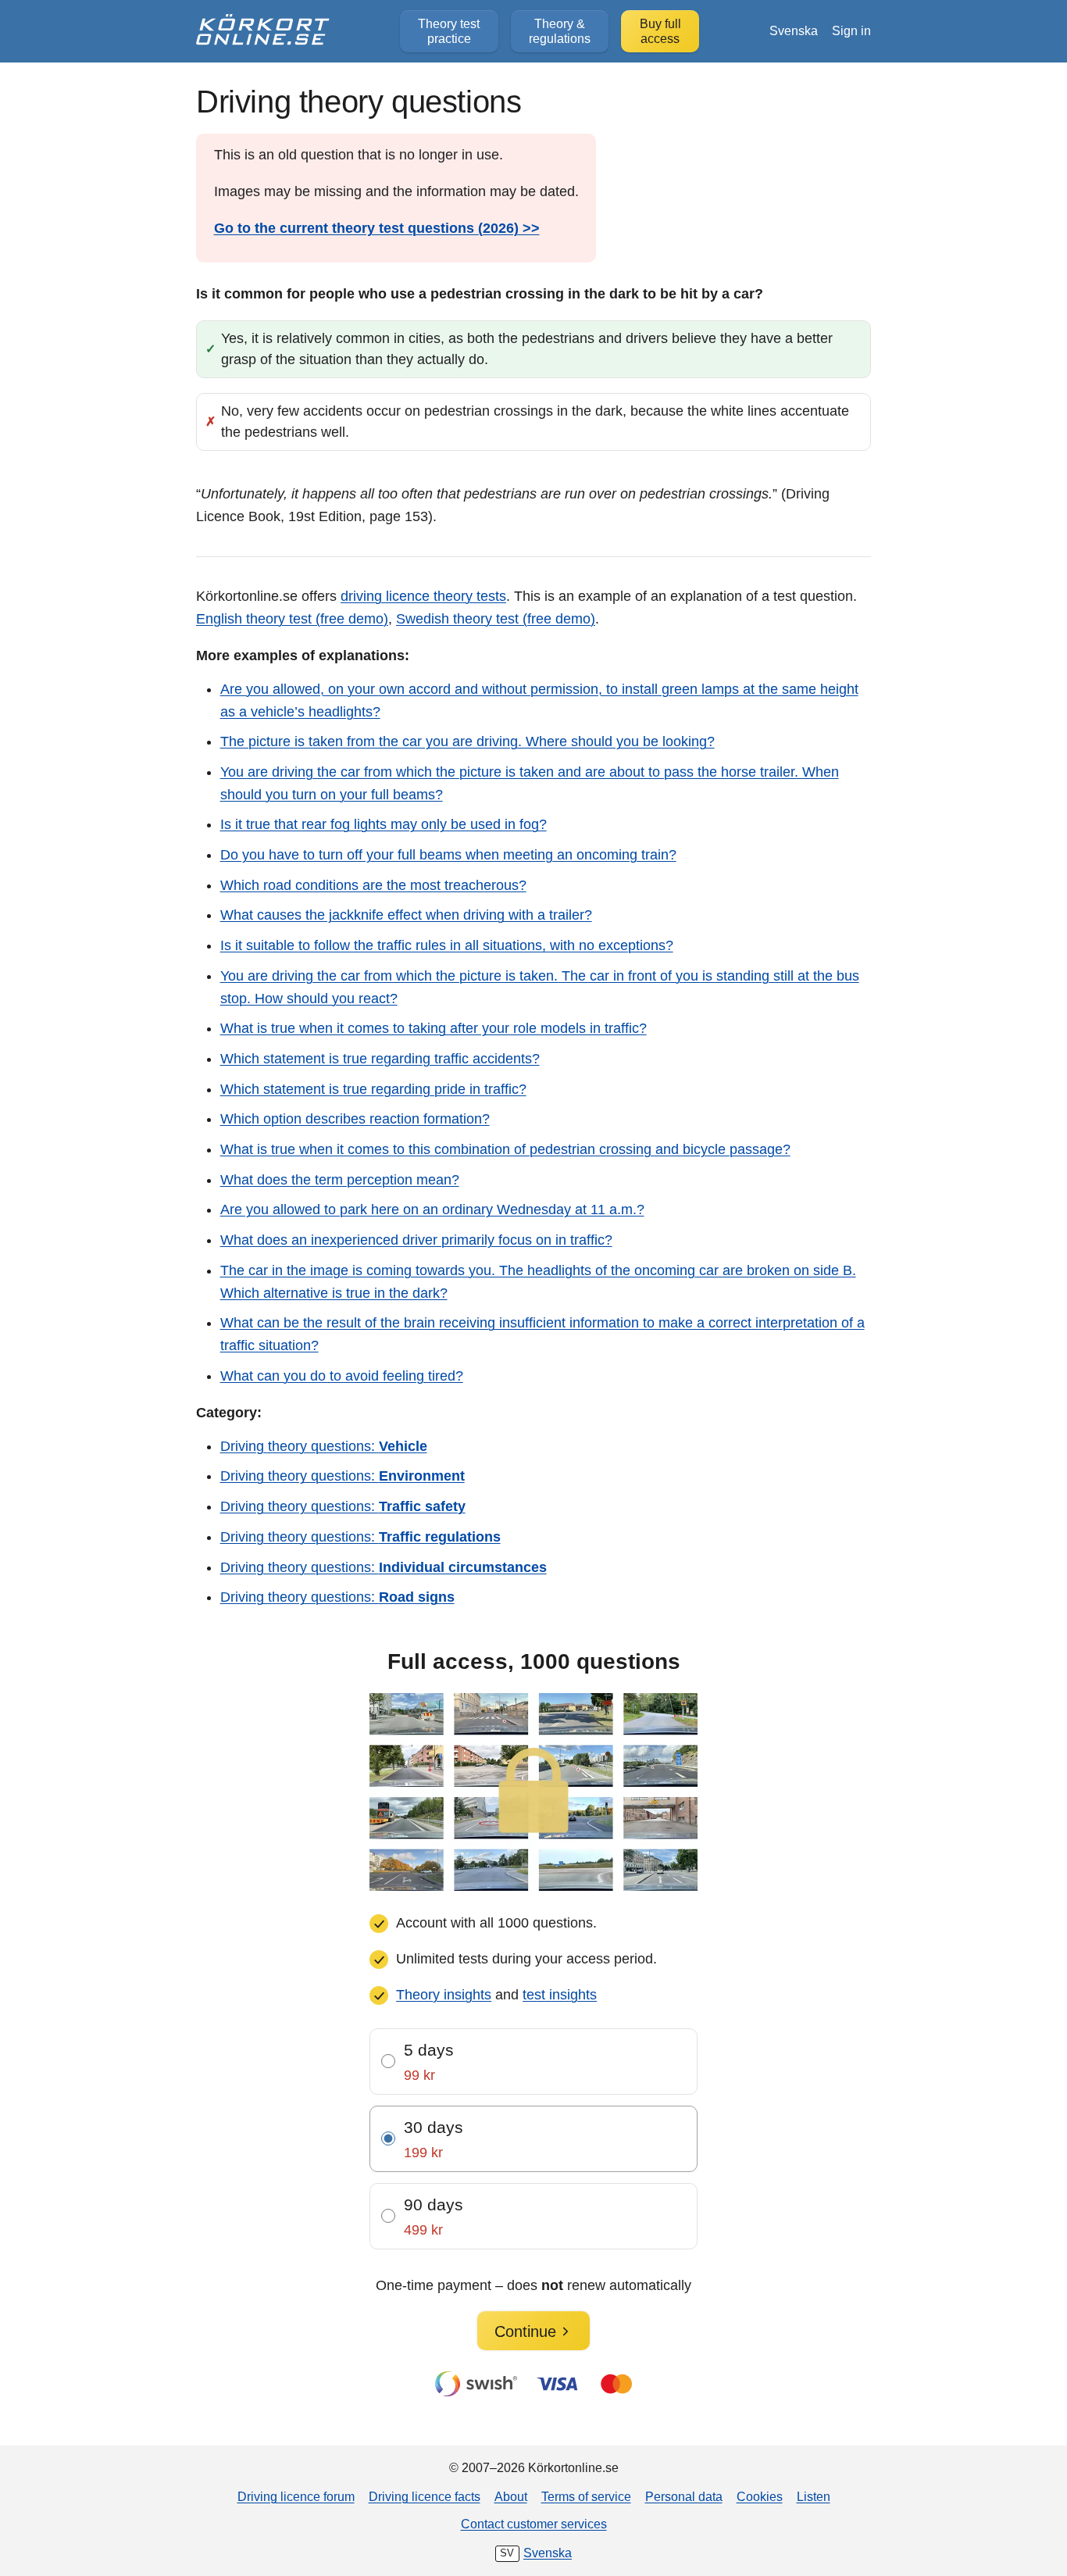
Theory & (560, 31)
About (511, 2496)
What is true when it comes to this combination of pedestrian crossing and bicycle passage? (505, 1149)
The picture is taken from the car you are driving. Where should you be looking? (467, 741)
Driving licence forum (296, 2496)
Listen (814, 2496)
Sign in (851, 30)
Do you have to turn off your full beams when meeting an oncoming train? (448, 855)
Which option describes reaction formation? (355, 1119)
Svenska (794, 30)
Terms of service (586, 2496)
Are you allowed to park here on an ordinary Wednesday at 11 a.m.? (432, 1209)
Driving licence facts (425, 2496)
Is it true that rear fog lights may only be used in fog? (384, 824)
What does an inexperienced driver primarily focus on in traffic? (416, 1240)
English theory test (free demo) (292, 619)
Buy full (660, 31)
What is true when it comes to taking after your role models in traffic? (434, 1028)
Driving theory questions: (324, 1446)
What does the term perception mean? (340, 1180)
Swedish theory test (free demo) (496, 619)
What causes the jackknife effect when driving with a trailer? (406, 915)
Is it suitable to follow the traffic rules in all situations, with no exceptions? (447, 945)
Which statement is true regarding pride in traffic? (373, 1089)
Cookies (760, 2496)
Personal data (684, 2496)
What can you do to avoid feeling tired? (342, 1376)
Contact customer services (534, 2524)
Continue (525, 2331)
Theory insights (444, 1995)
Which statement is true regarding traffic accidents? (380, 1059)
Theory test (449, 31)
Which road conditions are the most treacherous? (373, 885)
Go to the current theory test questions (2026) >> (377, 228)
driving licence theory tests (423, 596)
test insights (560, 1995)
